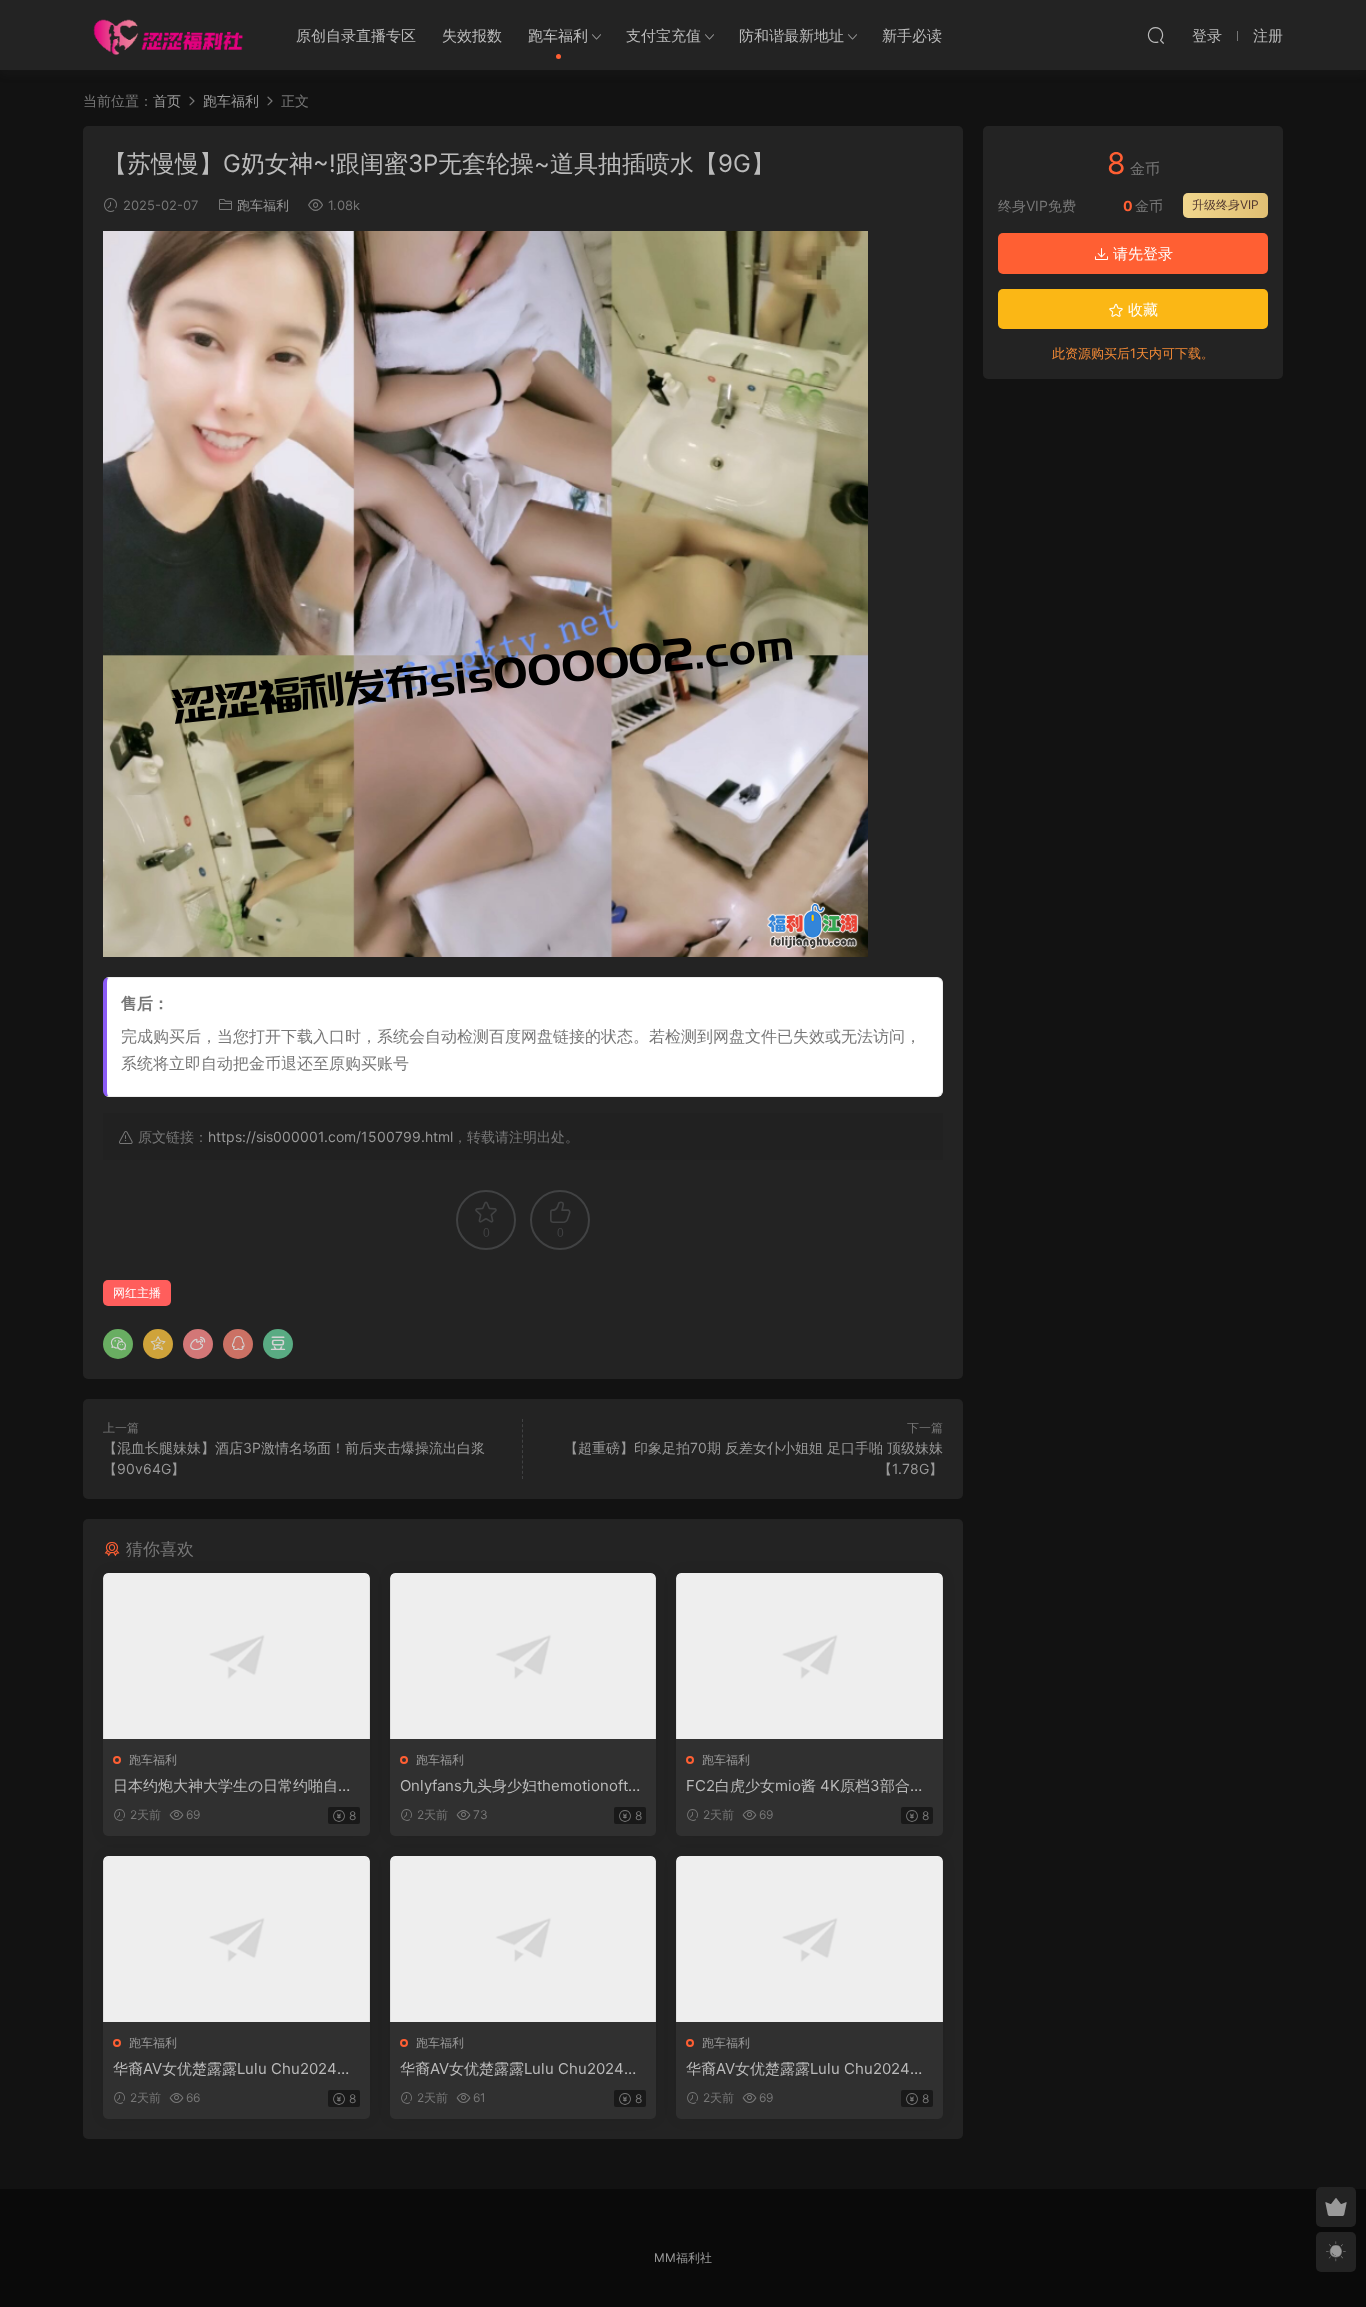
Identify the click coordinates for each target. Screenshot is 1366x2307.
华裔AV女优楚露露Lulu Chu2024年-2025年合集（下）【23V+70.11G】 (809, 2069)
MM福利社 (683, 2257)
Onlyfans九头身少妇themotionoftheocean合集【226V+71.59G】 (523, 1786)
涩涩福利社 (168, 35)
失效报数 (472, 35)
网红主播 (137, 1292)
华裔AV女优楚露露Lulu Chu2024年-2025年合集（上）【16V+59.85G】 (236, 2069)
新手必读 (912, 35)
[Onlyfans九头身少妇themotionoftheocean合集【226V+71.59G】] (523, 1656)
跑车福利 (558, 35)
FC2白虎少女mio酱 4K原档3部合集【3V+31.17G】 (805, 1786)
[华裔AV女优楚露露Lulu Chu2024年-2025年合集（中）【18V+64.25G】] (523, 1939)
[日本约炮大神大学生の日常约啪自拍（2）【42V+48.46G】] (236, 1656)
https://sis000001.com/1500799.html (330, 1136)
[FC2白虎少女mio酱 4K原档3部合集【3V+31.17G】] (809, 1656)
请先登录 (1141, 253)
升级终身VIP (1225, 204)
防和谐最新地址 (791, 35)
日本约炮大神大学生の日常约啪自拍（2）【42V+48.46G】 (233, 1786)
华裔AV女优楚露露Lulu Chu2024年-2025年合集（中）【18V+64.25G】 (523, 2069)
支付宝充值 (663, 35)
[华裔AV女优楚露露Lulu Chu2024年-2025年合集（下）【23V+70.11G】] (809, 1939)
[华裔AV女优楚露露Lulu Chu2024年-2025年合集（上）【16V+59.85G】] (236, 1939)
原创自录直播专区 (356, 35)
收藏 (1141, 309)
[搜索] (1156, 35)
